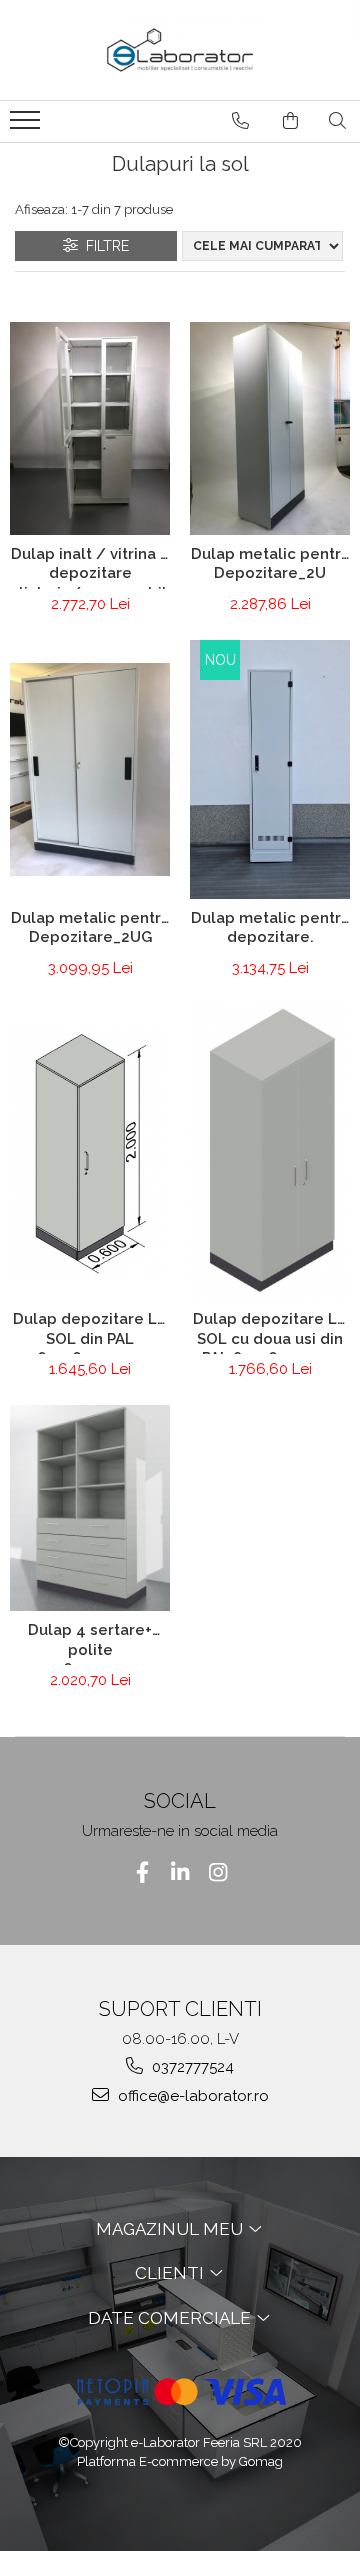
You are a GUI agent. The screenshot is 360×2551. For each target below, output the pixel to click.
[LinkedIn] (180, 1872)
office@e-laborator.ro (191, 2096)
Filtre (103, 246)
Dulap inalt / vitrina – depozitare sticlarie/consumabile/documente (90, 567)
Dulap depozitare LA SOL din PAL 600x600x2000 (90, 1332)
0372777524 (191, 2067)
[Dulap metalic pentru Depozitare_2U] (270, 428)
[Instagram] (218, 1872)
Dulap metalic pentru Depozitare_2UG (90, 928)
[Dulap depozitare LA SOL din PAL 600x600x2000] (90, 1152)
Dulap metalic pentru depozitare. (270, 928)
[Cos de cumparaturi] (290, 121)
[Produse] (27, 126)
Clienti (171, 2273)
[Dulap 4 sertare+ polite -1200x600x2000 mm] (90, 1508)
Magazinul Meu (171, 2229)
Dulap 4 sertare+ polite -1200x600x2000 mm (90, 1643)
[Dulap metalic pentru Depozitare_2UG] (90, 769)
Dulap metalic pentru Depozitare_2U (270, 564)
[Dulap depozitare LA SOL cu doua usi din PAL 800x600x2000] (270, 1152)
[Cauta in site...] (337, 121)
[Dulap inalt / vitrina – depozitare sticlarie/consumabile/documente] (90, 428)
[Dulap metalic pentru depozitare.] (270, 769)
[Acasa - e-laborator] (180, 50)
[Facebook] (142, 1872)
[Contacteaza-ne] (240, 121)
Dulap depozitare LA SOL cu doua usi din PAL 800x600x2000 (270, 1332)
